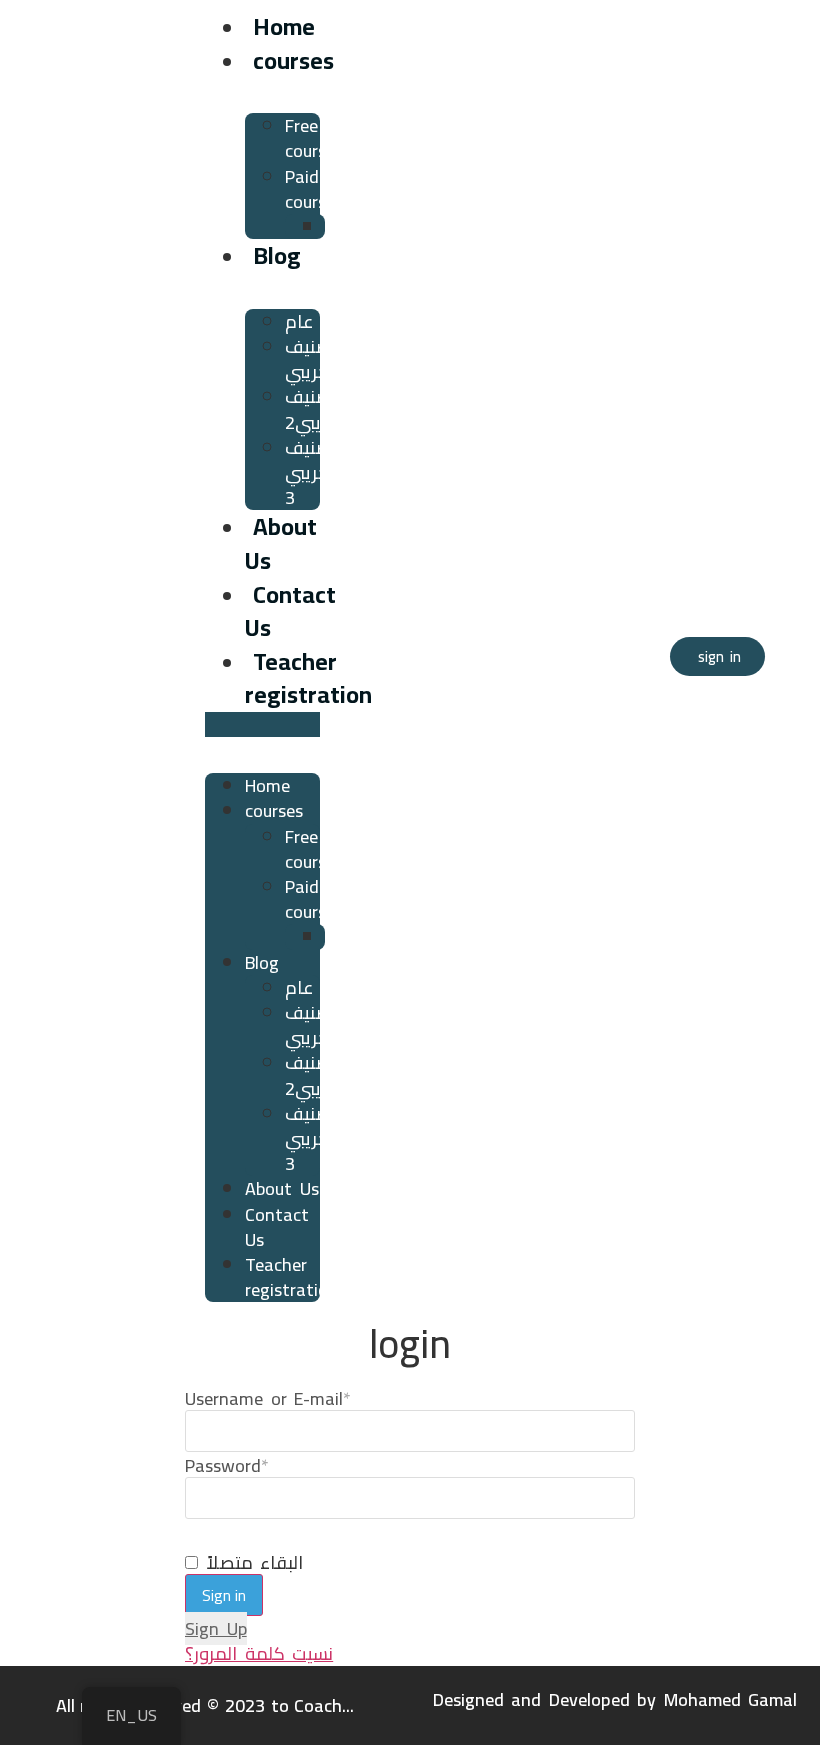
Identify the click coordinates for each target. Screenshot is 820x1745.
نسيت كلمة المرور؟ (259, 1653)
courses (293, 60)
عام (299, 321)
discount (358, 226)
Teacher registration (308, 678)
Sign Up (216, 1628)
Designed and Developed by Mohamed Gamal (615, 1699)
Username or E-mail (268, 1399)
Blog (277, 255)
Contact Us (290, 611)
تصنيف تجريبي (311, 359)
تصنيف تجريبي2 (315, 409)
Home (284, 26)
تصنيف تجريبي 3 (311, 472)
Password (227, 1466)
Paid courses (314, 189)
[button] (262, 724)
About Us (281, 543)
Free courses (314, 138)
